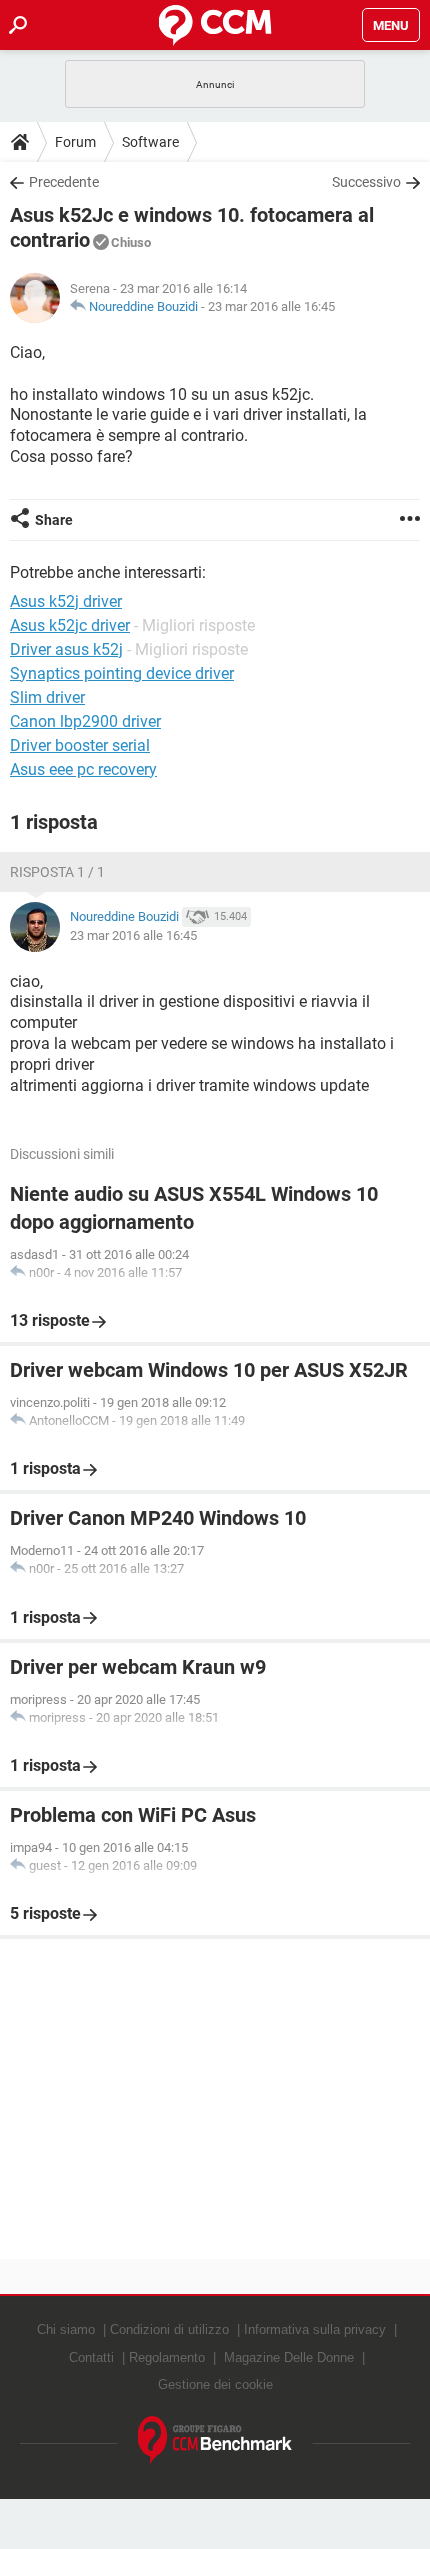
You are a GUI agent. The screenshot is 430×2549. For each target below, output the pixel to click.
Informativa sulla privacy (315, 2329)
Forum (75, 142)
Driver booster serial (80, 745)
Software (150, 142)
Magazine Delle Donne (289, 2357)
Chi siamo (66, 2329)
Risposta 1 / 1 (57, 872)
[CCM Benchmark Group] (215, 2440)
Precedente (64, 182)
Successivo (366, 182)
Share (54, 520)
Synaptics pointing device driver (122, 673)
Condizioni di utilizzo (169, 2329)
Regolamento (167, 2357)
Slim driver (47, 697)
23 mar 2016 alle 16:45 (271, 306)
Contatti (91, 2357)
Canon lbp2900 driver (85, 721)
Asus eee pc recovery (83, 769)
